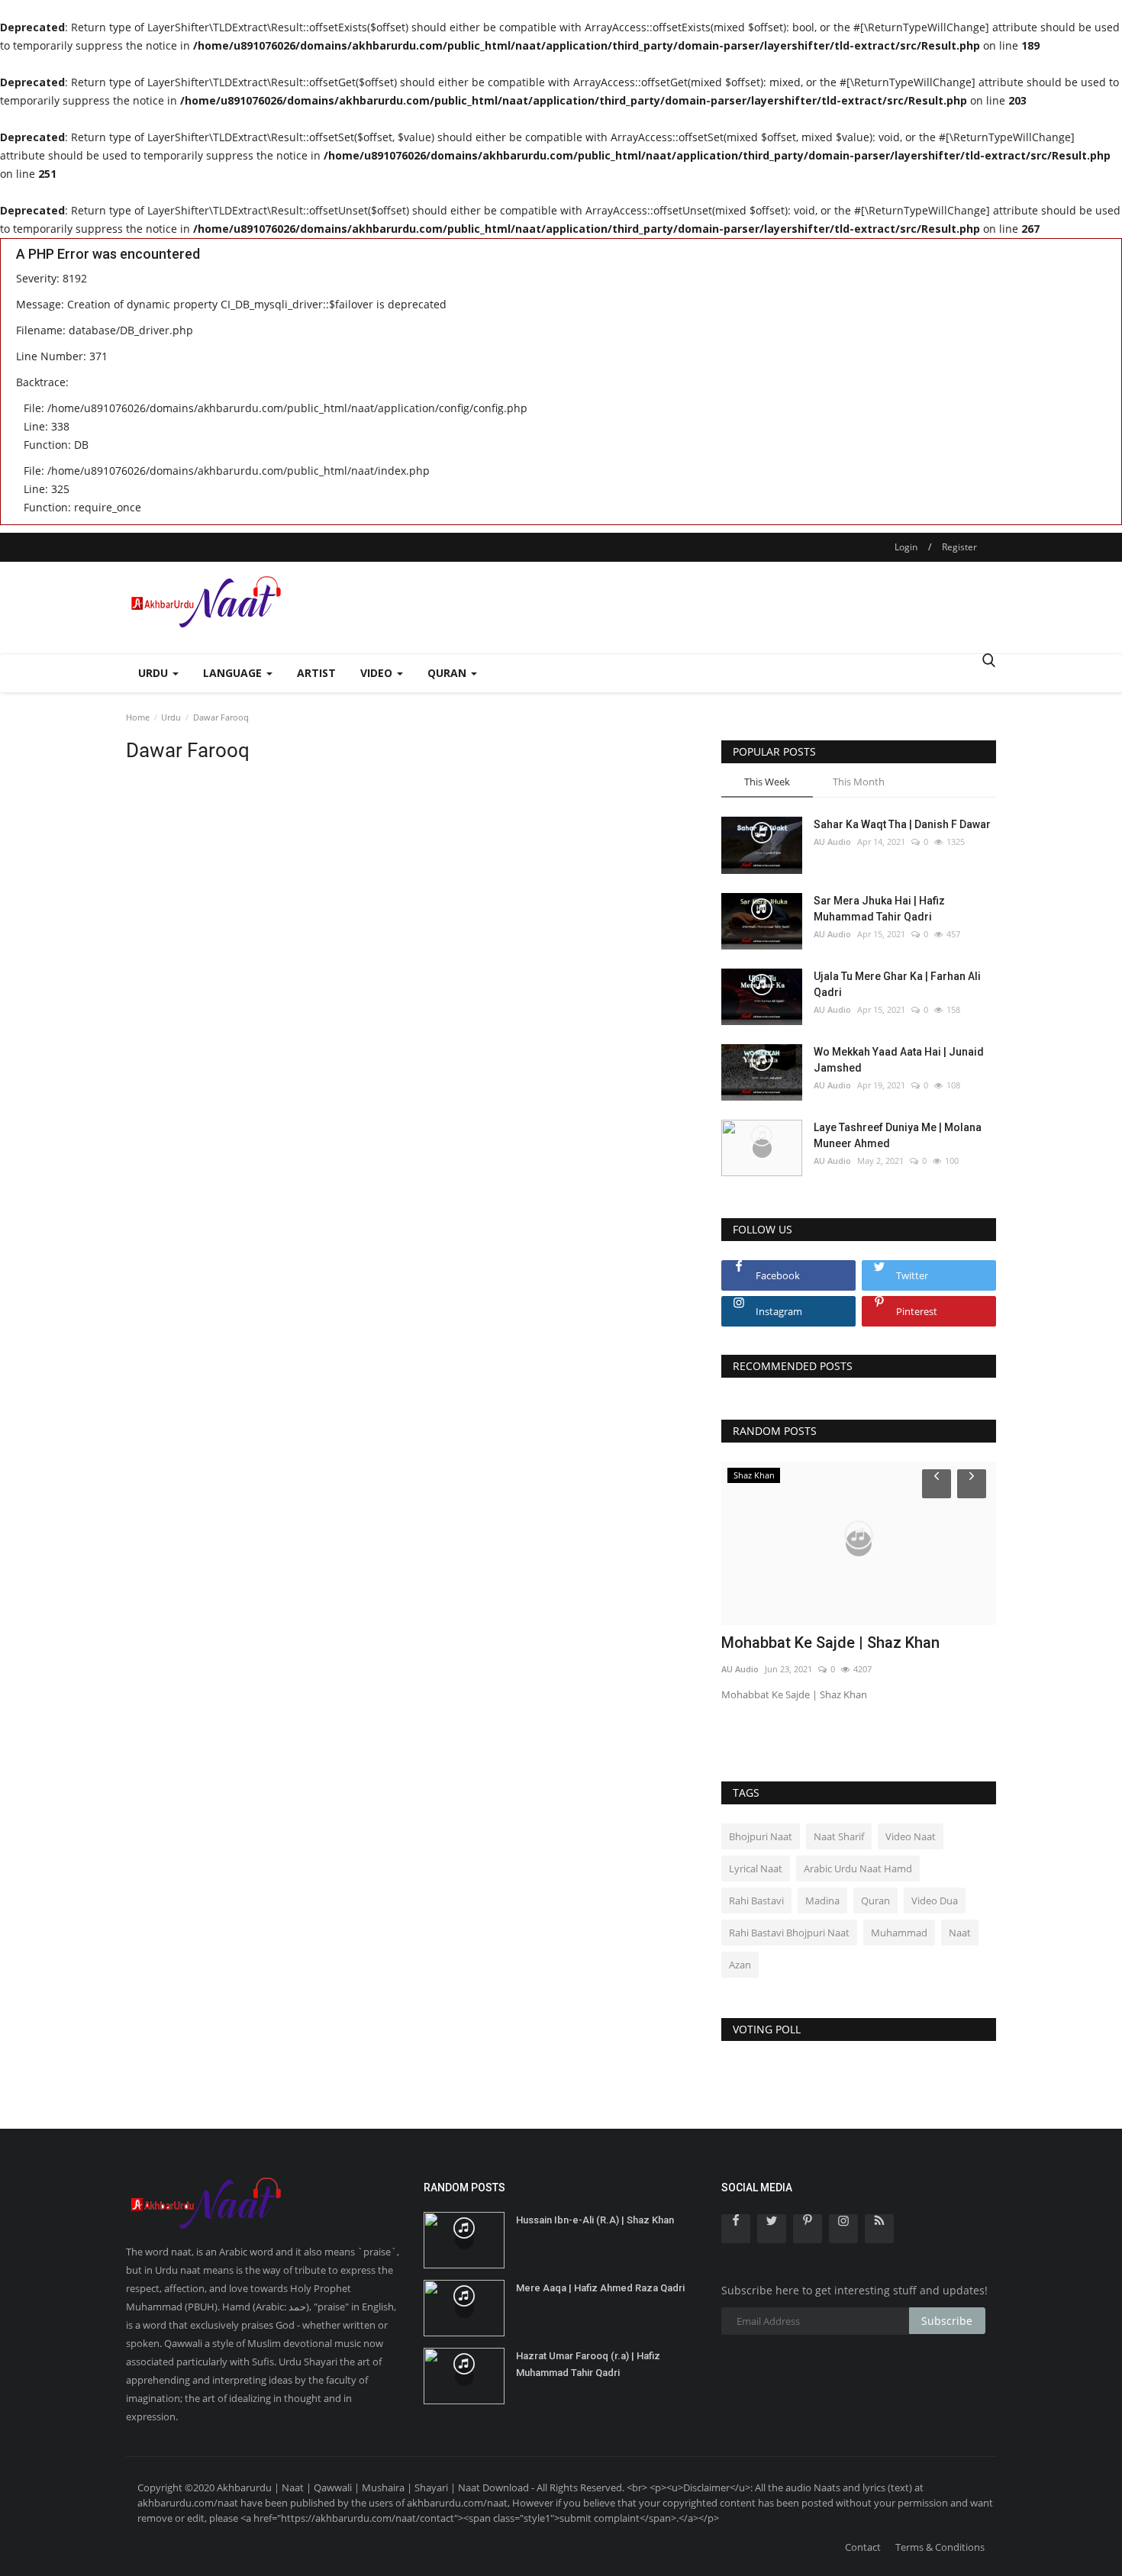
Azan (740, 1965)
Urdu (171, 717)
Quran (875, 1901)
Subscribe (947, 2321)
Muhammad (899, 1933)
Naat (960, 1933)
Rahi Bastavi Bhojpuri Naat (789, 1933)
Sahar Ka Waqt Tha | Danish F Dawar (902, 824)
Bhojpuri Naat (761, 1836)
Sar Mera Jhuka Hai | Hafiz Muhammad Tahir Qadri (879, 909)
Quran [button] (448, 673)
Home (138, 717)
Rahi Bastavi (756, 1901)
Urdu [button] (155, 673)
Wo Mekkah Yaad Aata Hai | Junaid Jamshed (899, 1060)
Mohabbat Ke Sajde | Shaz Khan (830, 1643)
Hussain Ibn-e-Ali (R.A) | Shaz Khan (595, 2220)
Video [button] (378, 673)
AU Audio (832, 841)
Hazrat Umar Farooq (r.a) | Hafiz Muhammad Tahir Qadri (588, 2364)
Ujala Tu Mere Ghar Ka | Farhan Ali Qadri (897, 984)
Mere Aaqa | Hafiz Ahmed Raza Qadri (600, 2288)
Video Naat (911, 1836)
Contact (863, 2547)
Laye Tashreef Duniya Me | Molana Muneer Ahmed (898, 1135)
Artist (316, 673)
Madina (822, 1901)
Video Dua (935, 1901)
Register (959, 547)
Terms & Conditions (940, 2547)
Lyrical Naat (756, 1868)
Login (906, 547)
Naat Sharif (839, 1836)
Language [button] (234, 673)
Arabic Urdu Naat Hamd (858, 1868)
